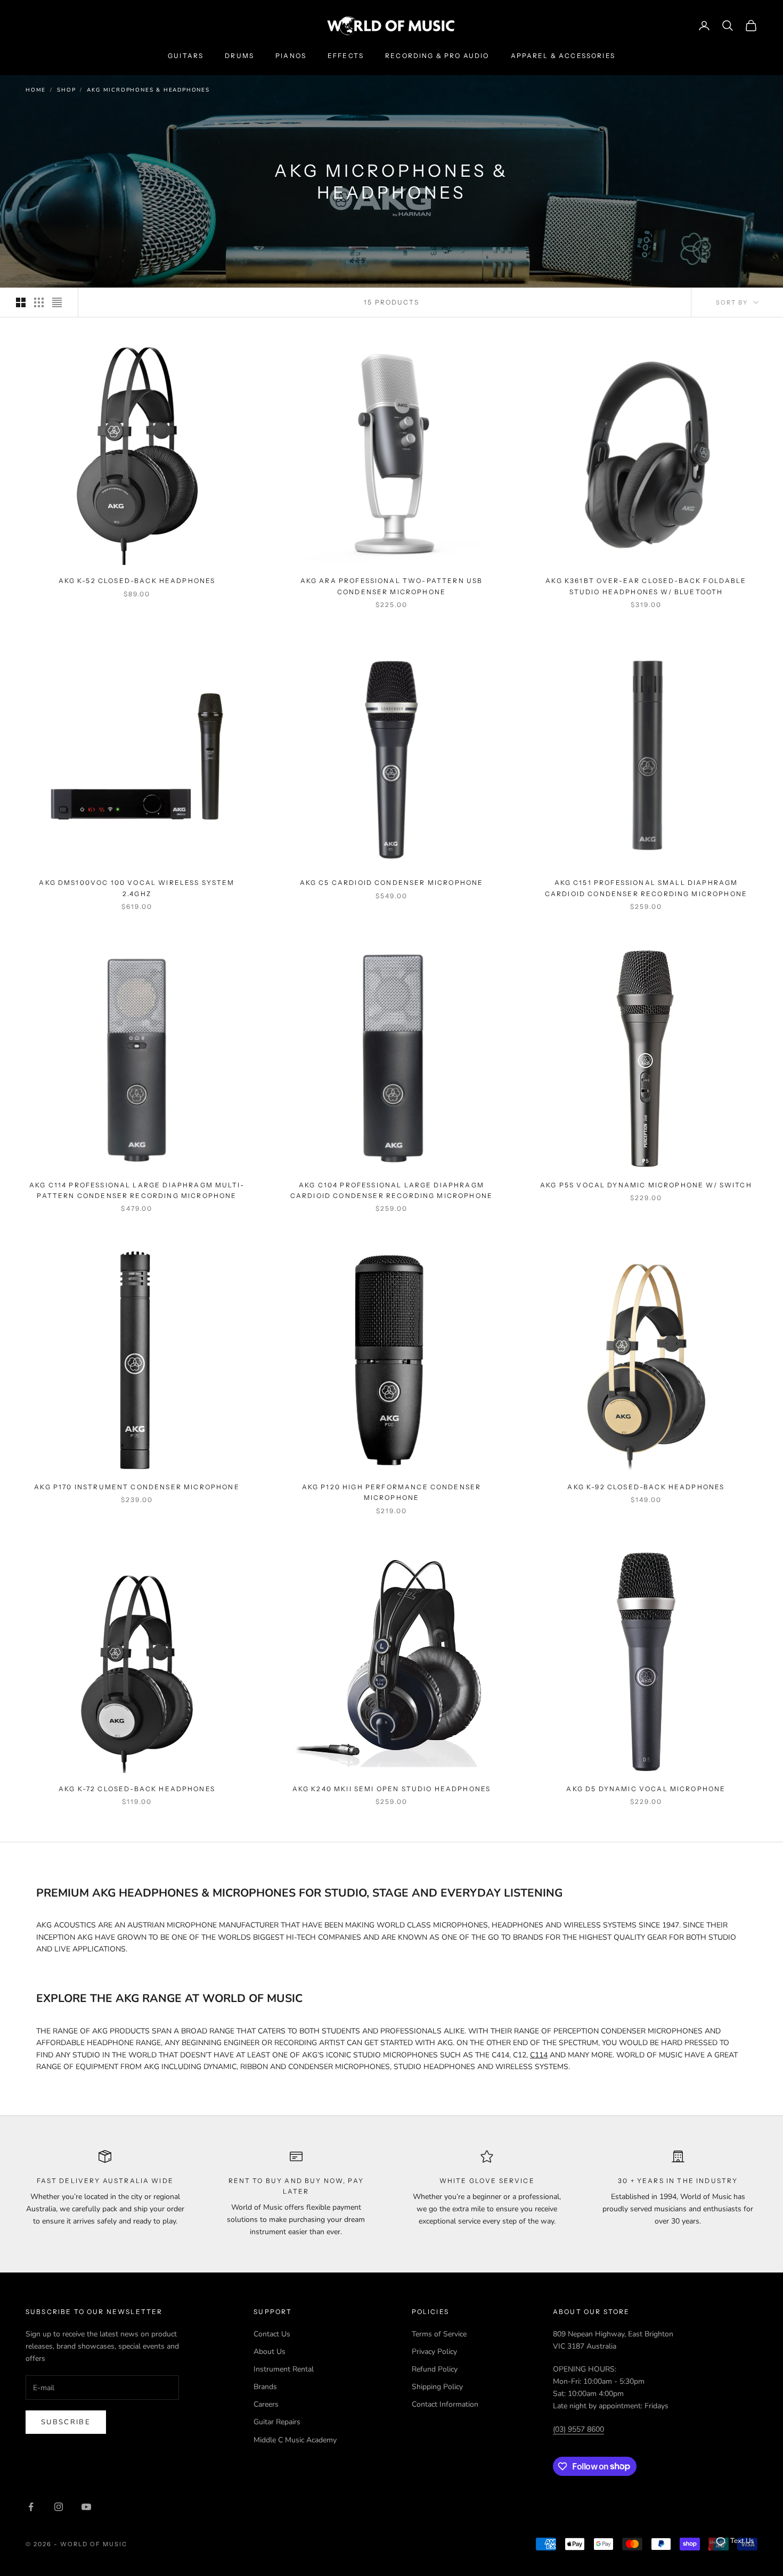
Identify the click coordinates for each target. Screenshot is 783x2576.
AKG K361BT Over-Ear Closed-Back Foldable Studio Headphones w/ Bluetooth (646, 586)
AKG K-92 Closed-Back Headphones (646, 1487)
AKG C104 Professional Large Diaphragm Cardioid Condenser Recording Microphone (391, 1190)
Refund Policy (435, 2369)
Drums (239, 56)
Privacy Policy (434, 2352)
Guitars (186, 56)
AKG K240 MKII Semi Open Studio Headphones (392, 1789)
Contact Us (272, 2334)
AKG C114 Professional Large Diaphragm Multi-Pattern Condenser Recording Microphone (137, 1190)
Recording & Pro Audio (437, 56)
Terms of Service (439, 2334)
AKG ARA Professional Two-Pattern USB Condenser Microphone (392, 586)
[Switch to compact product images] (57, 302)
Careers (266, 2404)
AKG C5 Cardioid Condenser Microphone (392, 883)
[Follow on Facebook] (31, 2507)
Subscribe (66, 2422)
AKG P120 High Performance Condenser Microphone (392, 1492)
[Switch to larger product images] (21, 302)
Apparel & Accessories (563, 56)
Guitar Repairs (277, 2422)
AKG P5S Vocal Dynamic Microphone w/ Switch (646, 1185)
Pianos (291, 56)
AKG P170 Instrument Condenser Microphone (137, 1487)
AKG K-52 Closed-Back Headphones (137, 581)
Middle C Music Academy (295, 2440)
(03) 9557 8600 (578, 2429)
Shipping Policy (437, 2387)
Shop (66, 90)
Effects (346, 56)
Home (36, 90)
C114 (539, 2055)
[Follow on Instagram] (59, 2507)
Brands (265, 2387)
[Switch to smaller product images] (39, 302)
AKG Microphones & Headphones (148, 90)
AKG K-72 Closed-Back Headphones (137, 1789)
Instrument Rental (284, 2369)
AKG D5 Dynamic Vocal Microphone (646, 1789)
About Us (270, 2352)
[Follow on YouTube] (86, 2507)
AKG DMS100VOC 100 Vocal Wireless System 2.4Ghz (137, 888)
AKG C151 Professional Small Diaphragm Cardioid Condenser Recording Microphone (646, 888)
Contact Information (445, 2404)
